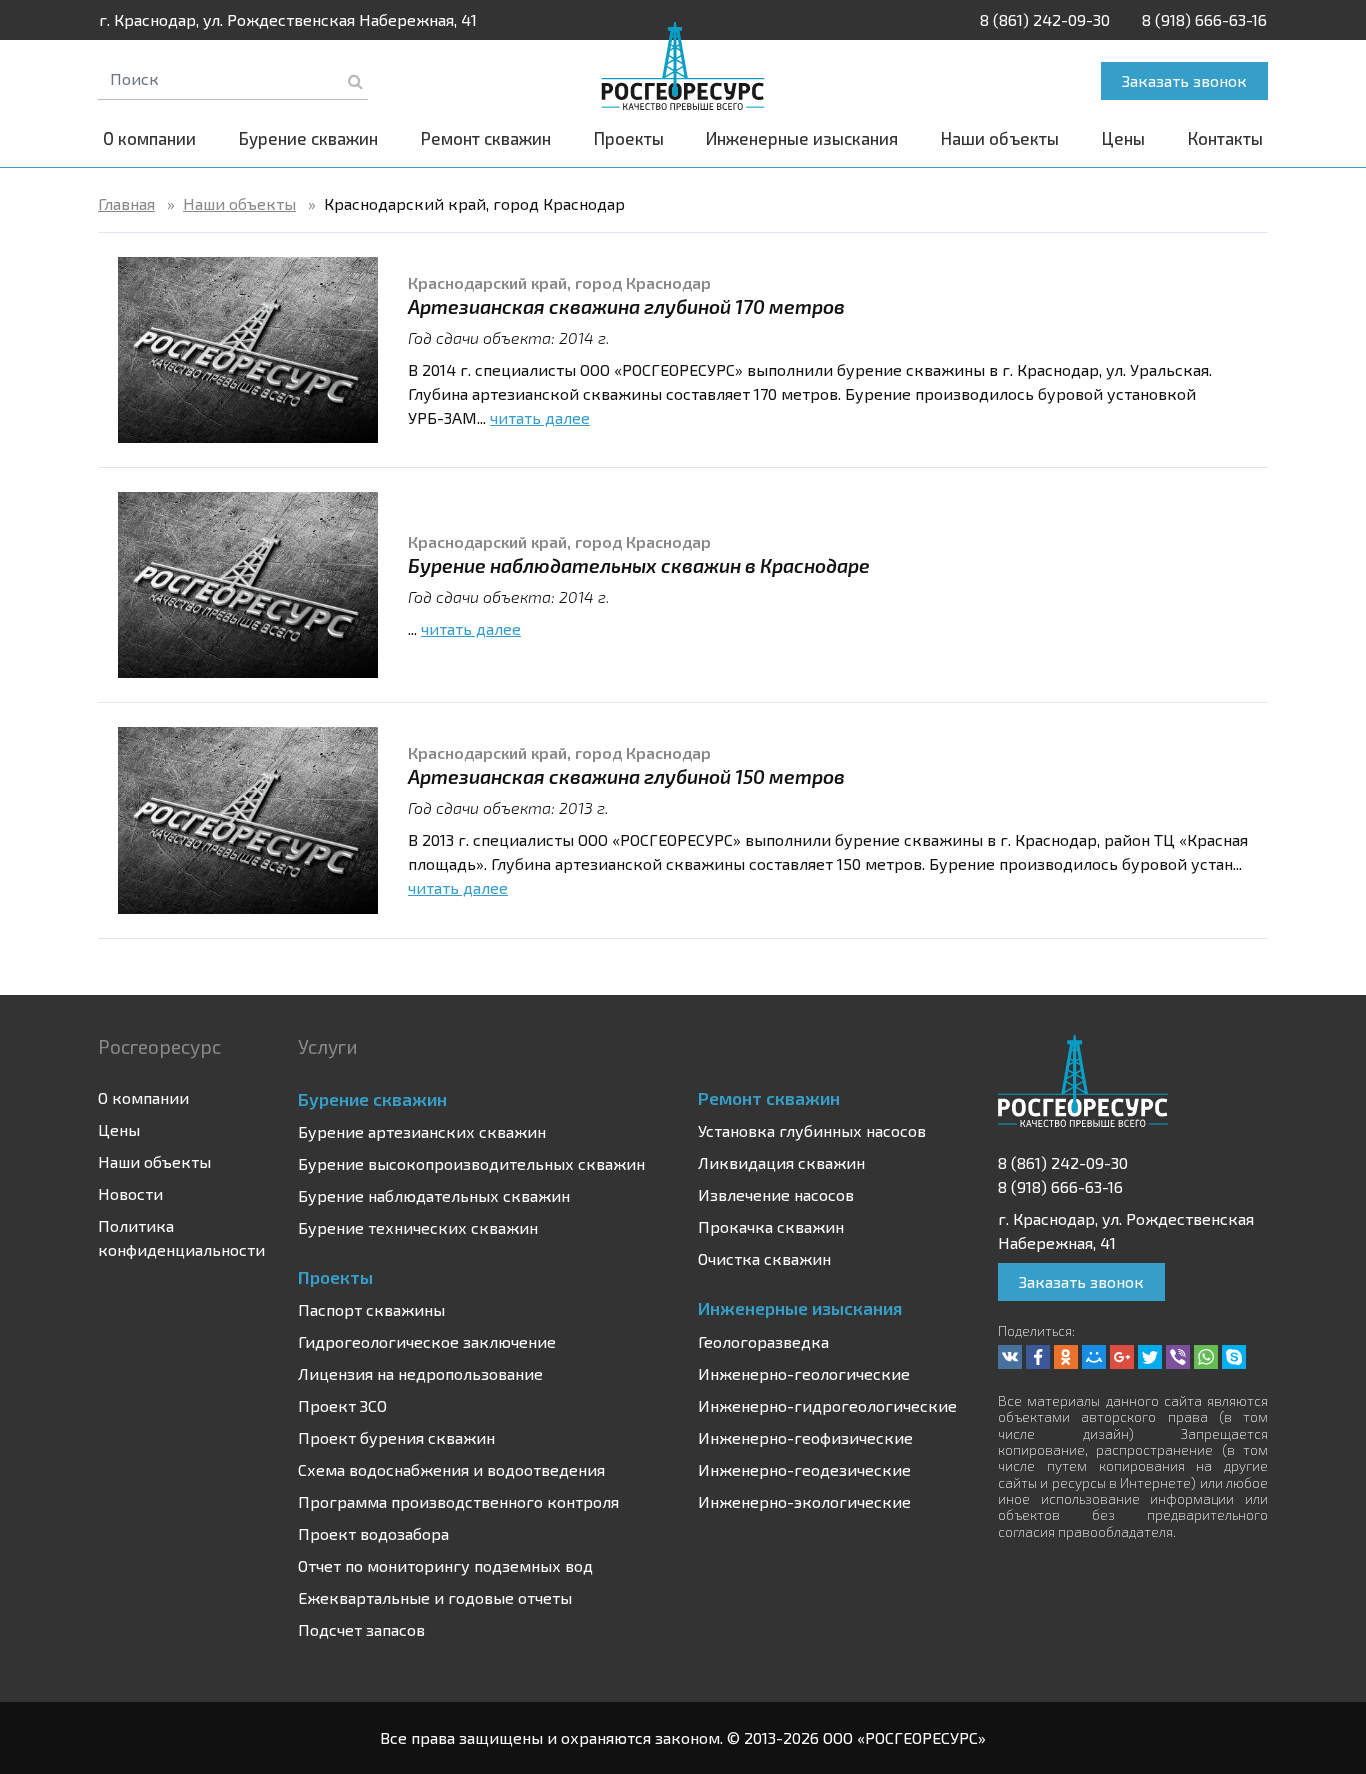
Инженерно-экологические (804, 1501)
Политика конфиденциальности (181, 1237)
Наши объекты (1000, 138)
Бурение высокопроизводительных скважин (471, 1163)
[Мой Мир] (1094, 1357)
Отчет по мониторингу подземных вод (445, 1565)
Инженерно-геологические (804, 1373)
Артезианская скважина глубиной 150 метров (626, 776)
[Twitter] (1150, 1357)
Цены (1123, 138)
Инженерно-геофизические (805, 1437)
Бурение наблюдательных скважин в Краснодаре (639, 565)
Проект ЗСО (342, 1405)
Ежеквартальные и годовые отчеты (435, 1597)
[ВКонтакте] (1010, 1357)
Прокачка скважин (771, 1226)
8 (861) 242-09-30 (1045, 19)
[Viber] (1178, 1357)
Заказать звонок (1184, 80)
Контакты (1225, 138)
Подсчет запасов (361, 1629)
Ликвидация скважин (781, 1162)
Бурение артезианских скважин (422, 1131)
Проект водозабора (373, 1533)
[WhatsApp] (1206, 1357)
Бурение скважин (308, 138)
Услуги (328, 1046)
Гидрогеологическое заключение (427, 1341)
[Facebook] (1038, 1357)
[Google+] (1122, 1357)
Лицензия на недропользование (420, 1373)
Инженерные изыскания (802, 138)
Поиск (355, 81)
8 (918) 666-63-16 (1204, 19)
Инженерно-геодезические (804, 1469)
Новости (130, 1193)
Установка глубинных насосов (812, 1130)
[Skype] (1234, 1357)
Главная (126, 203)
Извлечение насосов (776, 1194)
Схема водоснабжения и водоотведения (451, 1469)
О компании (149, 138)
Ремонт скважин (486, 138)
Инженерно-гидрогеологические (827, 1405)
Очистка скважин (764, 1258)
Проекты (629, 138)
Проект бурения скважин (396, 1437)
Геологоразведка (763, 1341)
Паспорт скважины (371, 1309)
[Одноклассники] (1066, 1357)
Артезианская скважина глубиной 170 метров (626, 306)
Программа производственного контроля (458, 1501)
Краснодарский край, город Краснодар (559, 282)
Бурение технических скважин (418, 1227)
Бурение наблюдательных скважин (434, 1195)
